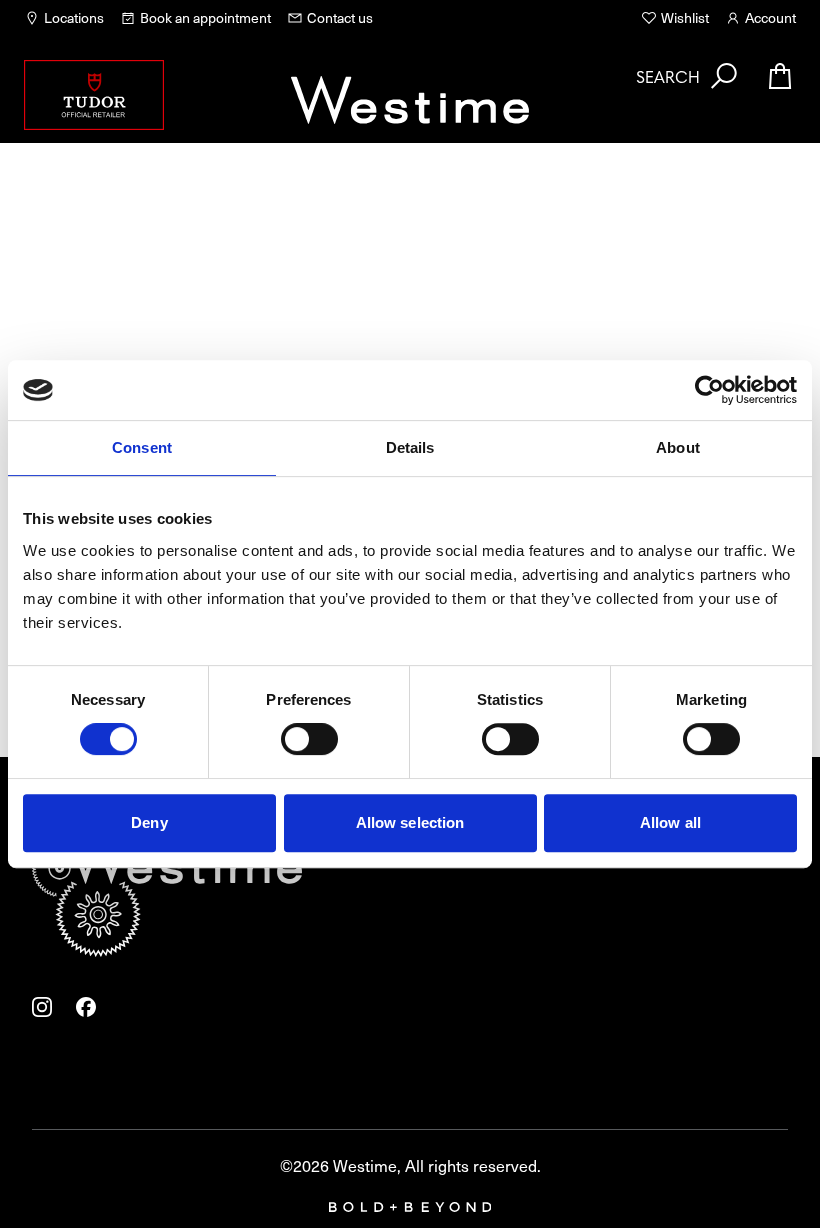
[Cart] (780, 76)
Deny (149, 822)
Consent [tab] (142, 447)
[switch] (309, 739)
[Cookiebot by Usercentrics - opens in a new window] (709, 390)
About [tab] (678, 447)
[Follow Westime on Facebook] (86, 1007)
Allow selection (410, 822)
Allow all (670, 822)
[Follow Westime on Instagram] (42, 1007)
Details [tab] (410, 447)
